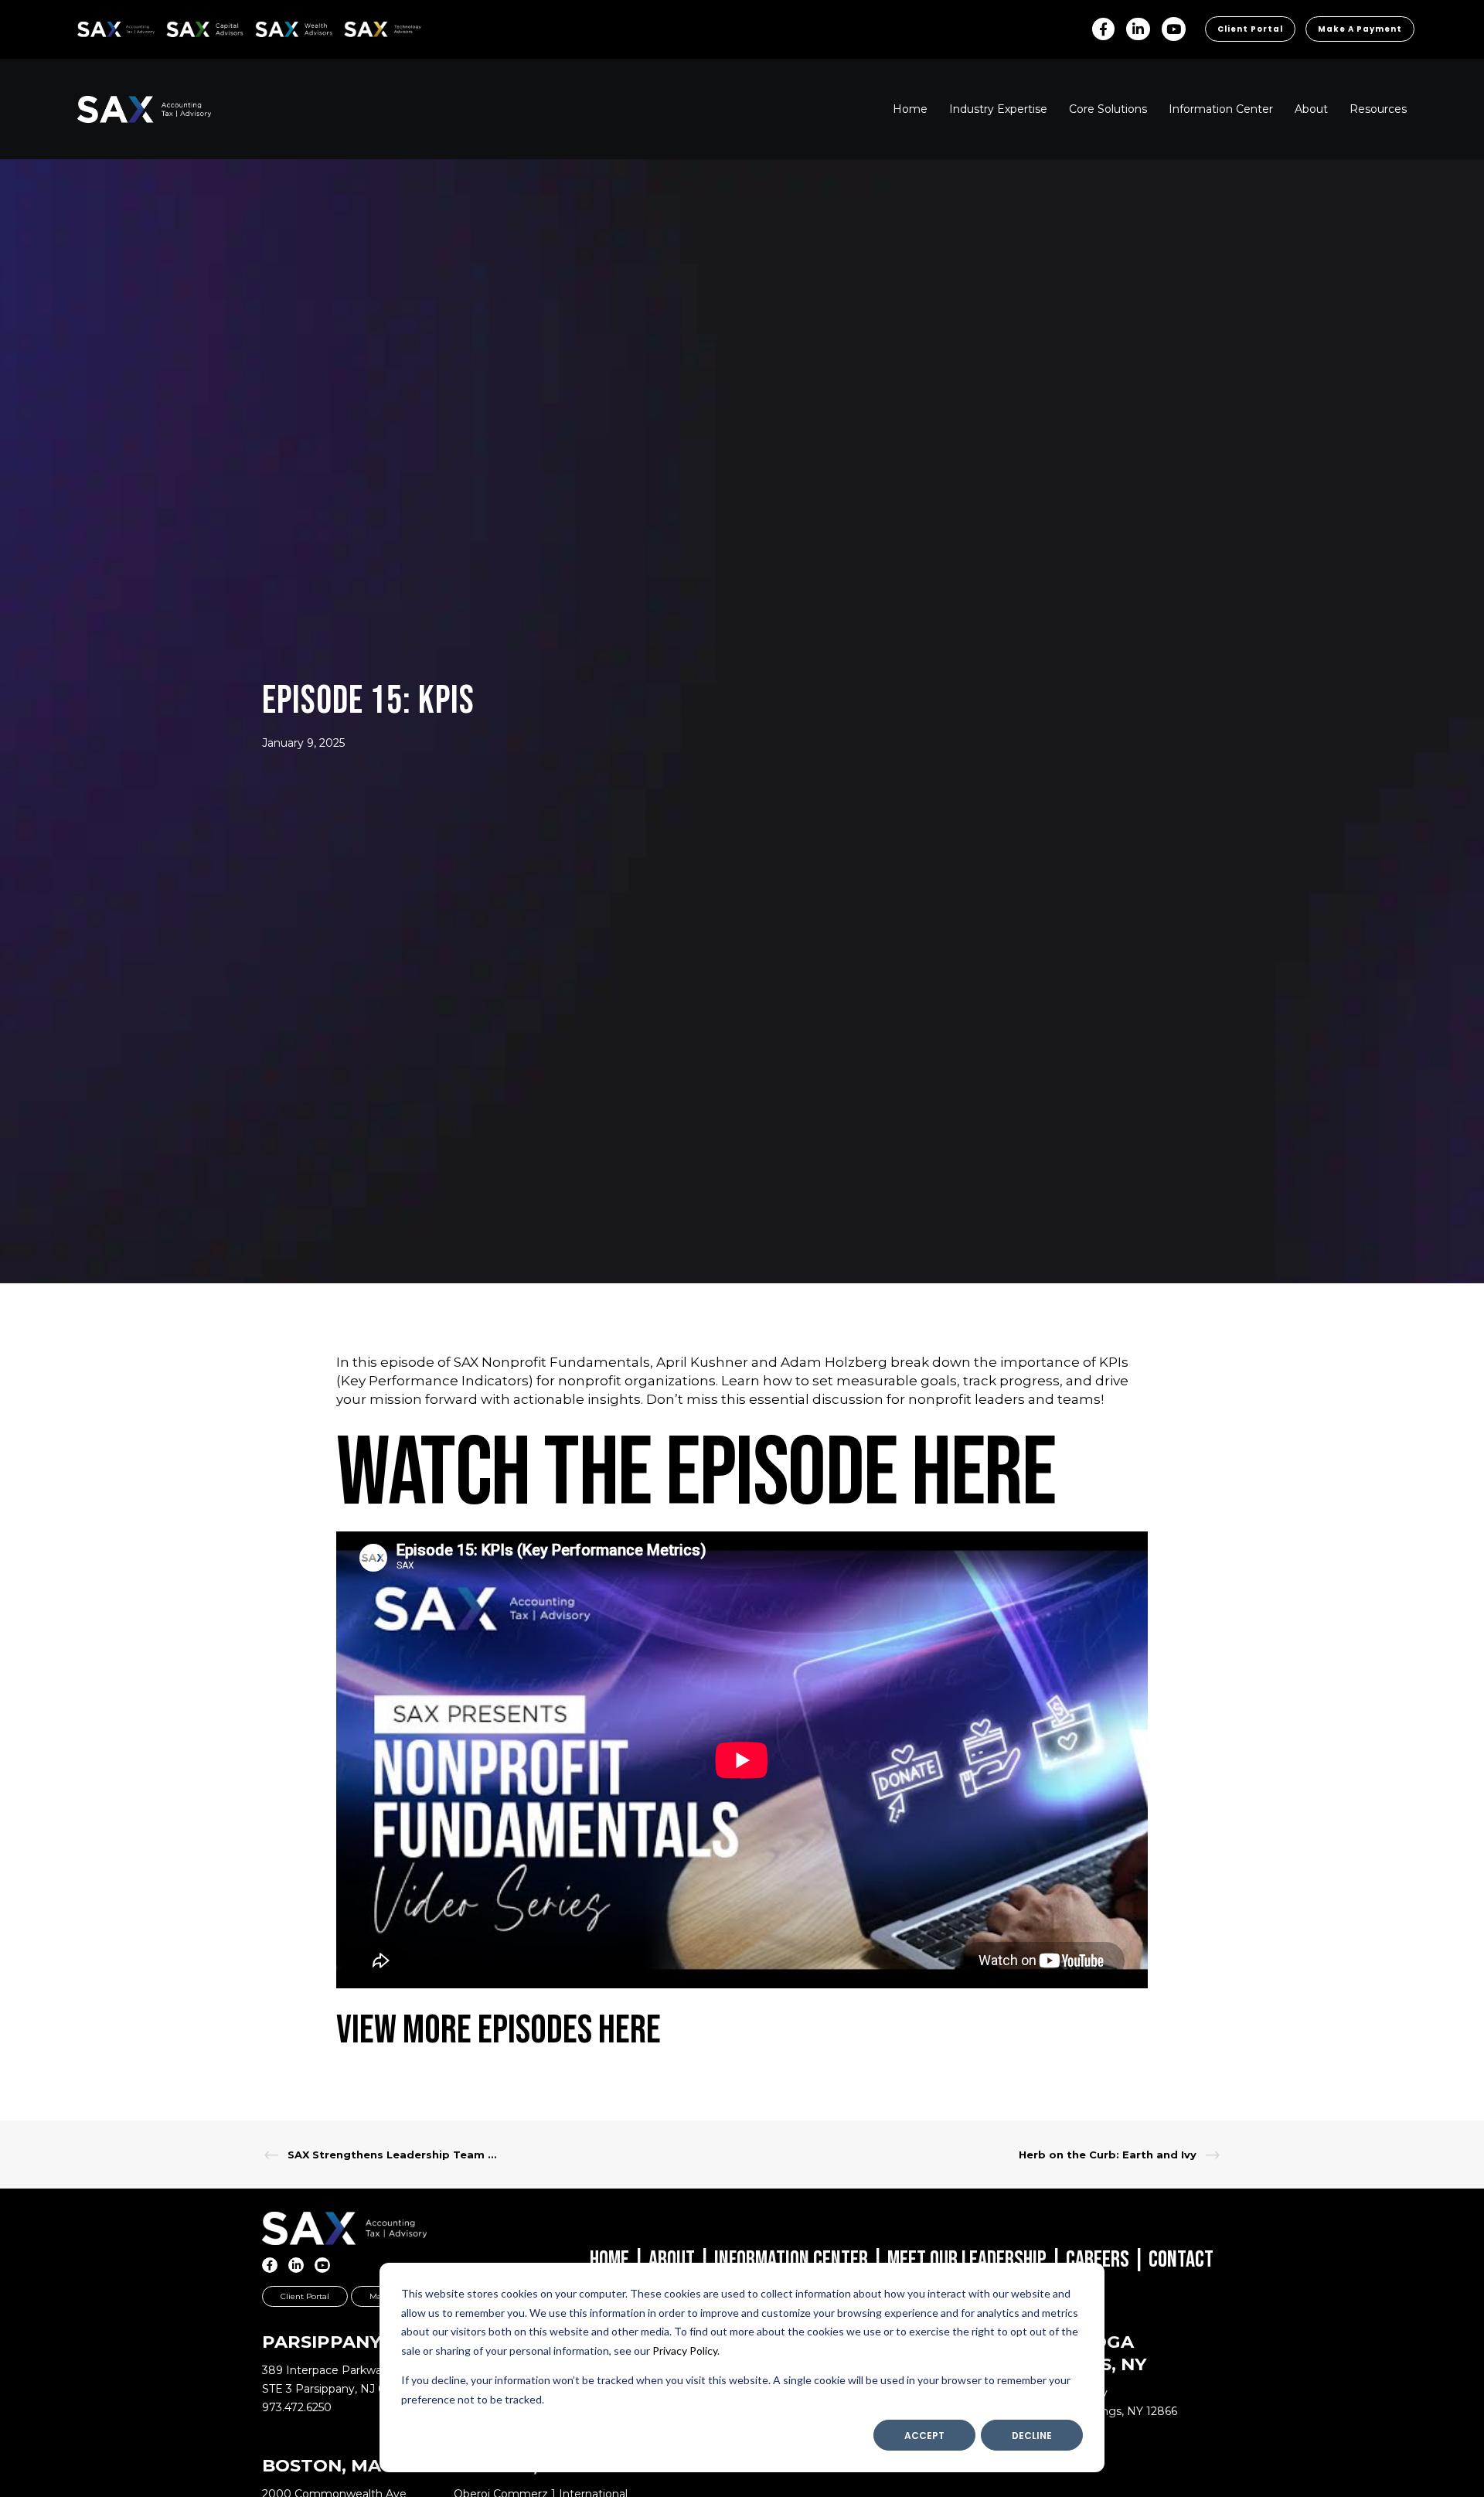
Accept (924, 2436)
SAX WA (273, 27)
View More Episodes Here (499, 2030)
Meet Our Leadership (967, 2260)
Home (609, 2260)
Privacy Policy (685, 2351)
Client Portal (1250, 29)
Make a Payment (1360, 29)
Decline (1032, 2436)
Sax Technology (373, 29)
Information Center (791, 2260)
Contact (1181, 2260)
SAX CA (183, 27)
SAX (86, 27)
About (672, 2260)
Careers (1098, 2260)
